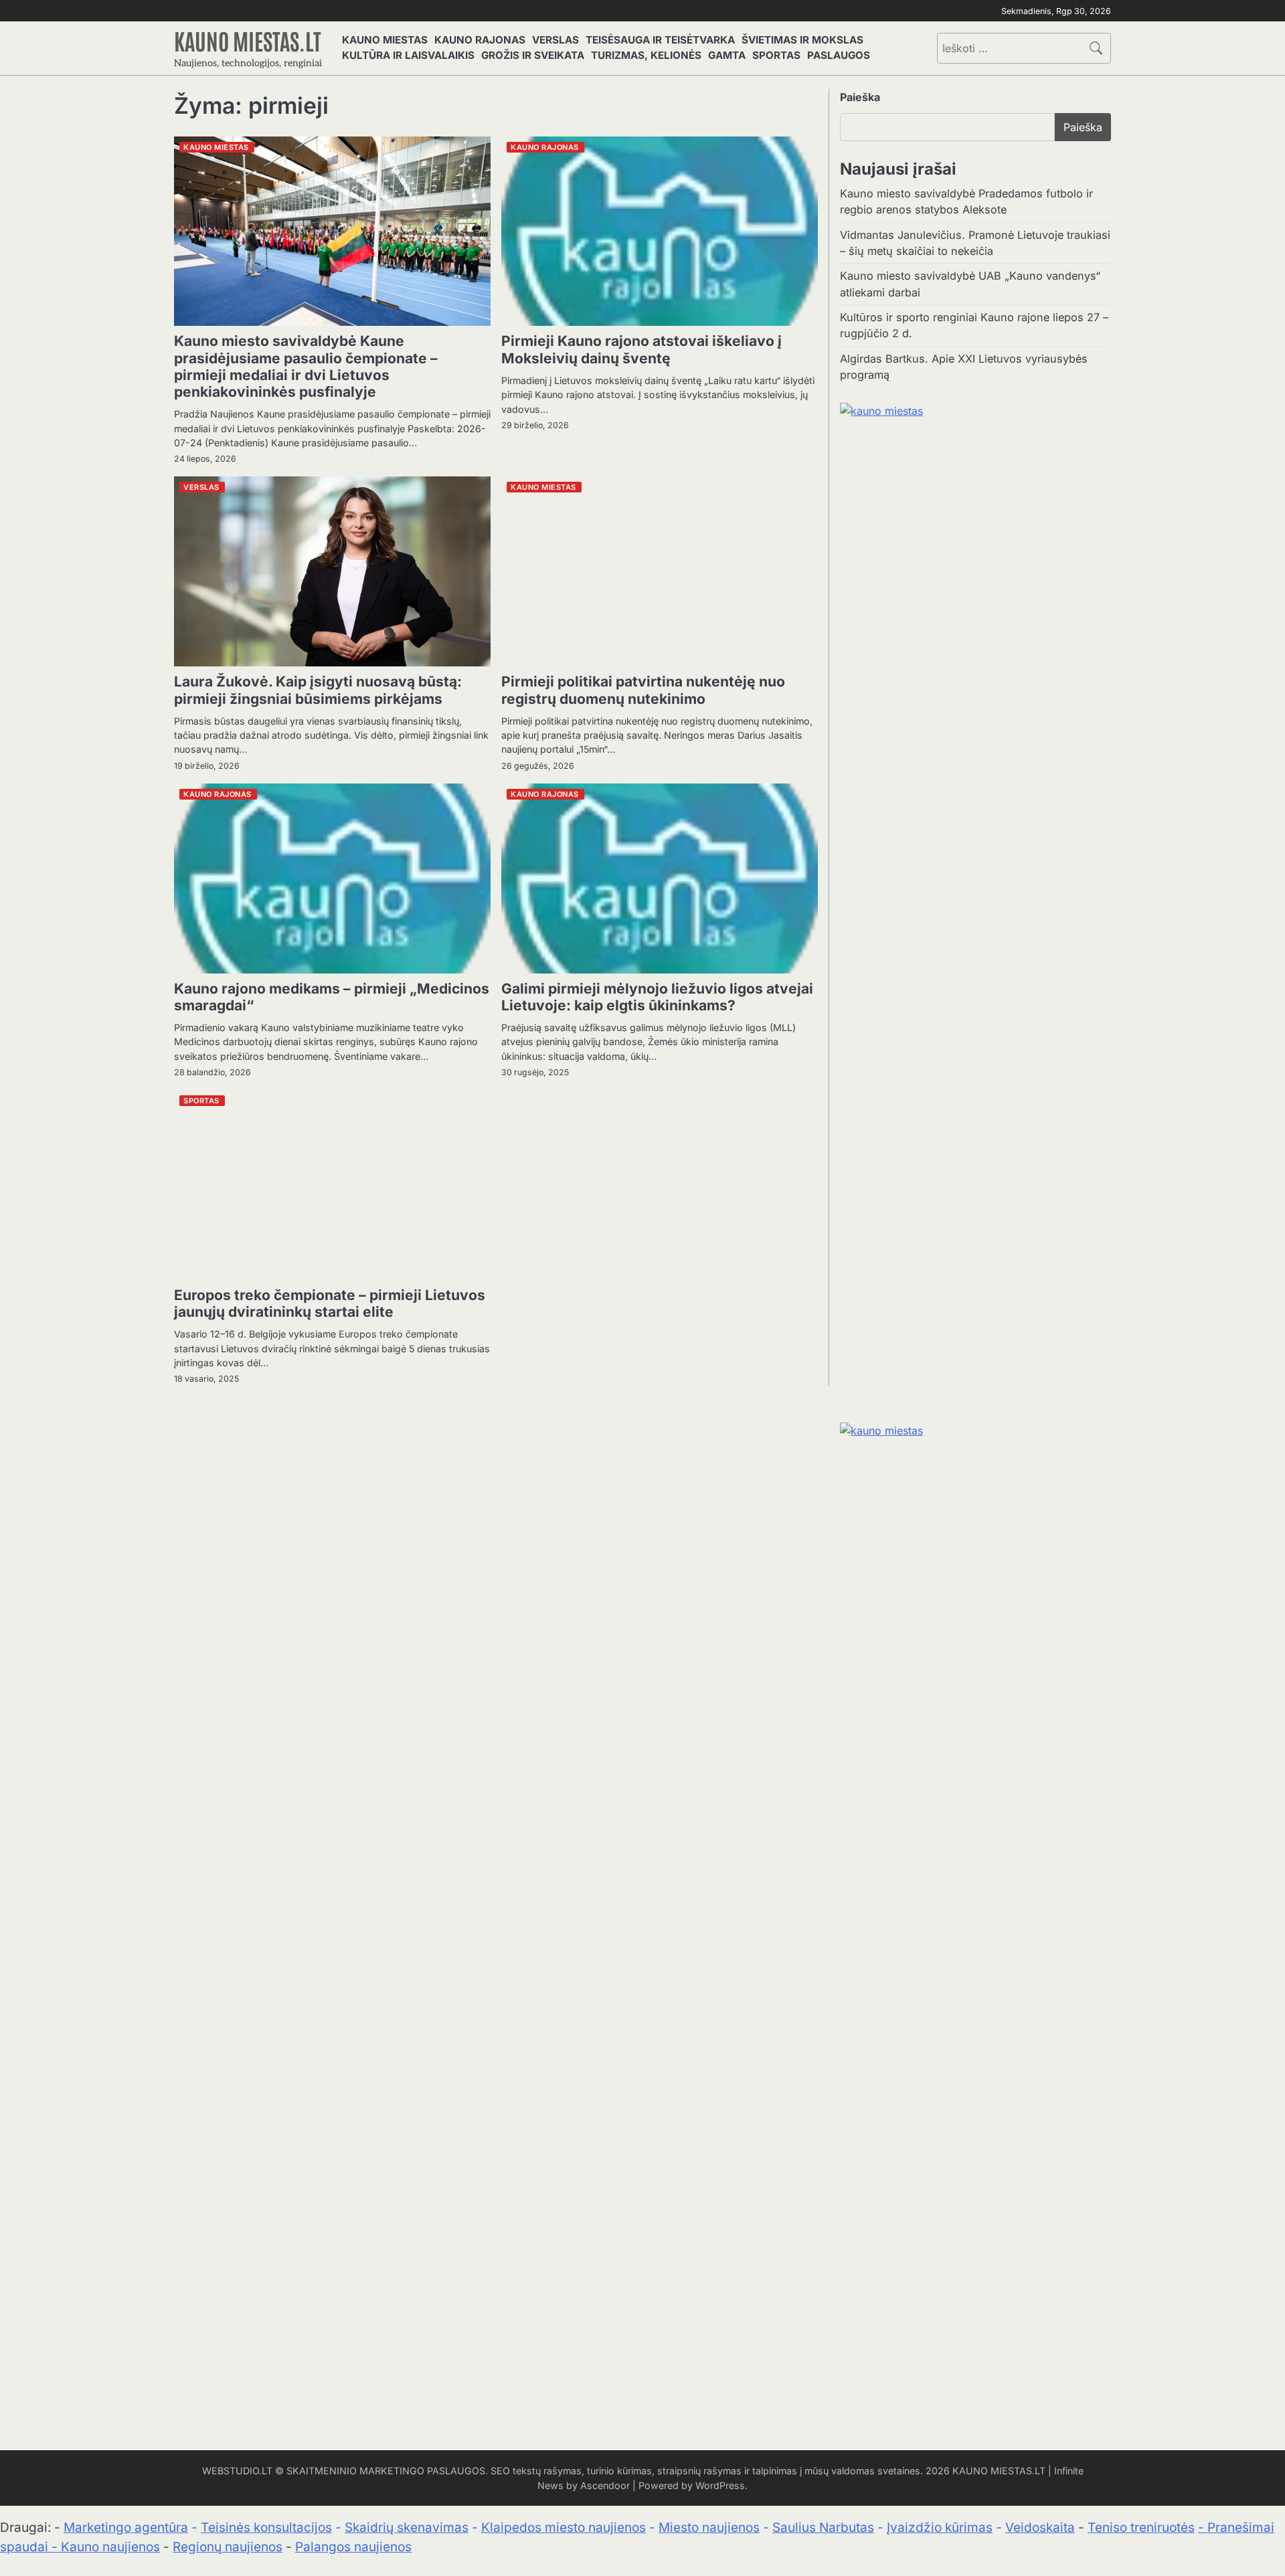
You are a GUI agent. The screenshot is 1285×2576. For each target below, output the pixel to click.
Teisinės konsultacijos (266, 2527)
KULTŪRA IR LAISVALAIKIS (408, 55)
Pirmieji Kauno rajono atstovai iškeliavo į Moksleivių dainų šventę (641, 349)
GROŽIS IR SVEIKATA (533, 55)
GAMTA (727, 55)
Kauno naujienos (110, 2547)
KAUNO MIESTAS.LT (248, 40)
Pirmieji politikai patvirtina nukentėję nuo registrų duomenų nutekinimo (643, 690)
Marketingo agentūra (126, 2527)
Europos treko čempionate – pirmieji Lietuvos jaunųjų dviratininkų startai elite (330, 1303)
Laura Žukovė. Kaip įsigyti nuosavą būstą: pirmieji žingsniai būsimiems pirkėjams (318, 690)
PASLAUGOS (839, 55)
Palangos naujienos (353, 2547)
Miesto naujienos (709, 2527)
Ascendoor (605, 2485)
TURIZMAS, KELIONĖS (646, 55)
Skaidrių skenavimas (407, 2527)
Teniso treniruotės (1141, 2527)
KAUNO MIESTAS (385, 40)
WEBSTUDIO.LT (237, 2471)
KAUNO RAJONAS (480, 40)
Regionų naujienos (228, 2547)
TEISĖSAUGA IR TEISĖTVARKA (660, 40)
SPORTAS (776, 55)
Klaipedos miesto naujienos (564, 2527)
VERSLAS (555, 40)
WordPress (720, 2485)
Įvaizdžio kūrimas (940, 2527)
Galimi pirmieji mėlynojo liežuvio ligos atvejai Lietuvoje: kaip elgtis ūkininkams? (657, 997)
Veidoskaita (1040, 2527)
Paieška (860, 97)
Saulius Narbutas (823, 2527)
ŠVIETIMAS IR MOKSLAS (802, 40)
